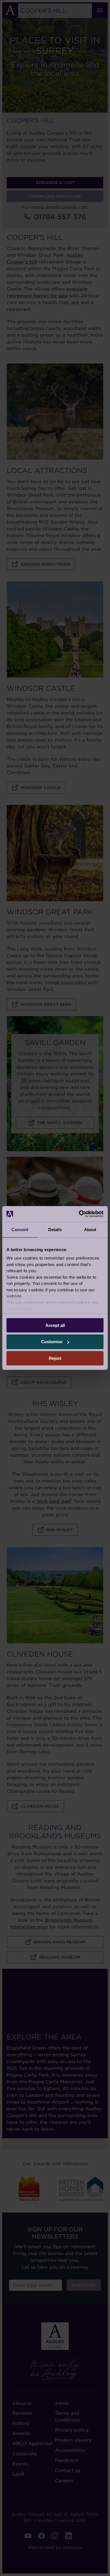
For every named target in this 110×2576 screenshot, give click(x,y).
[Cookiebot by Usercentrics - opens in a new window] (79, 1214)
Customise (52, 1342)
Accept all (55, 1325)
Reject (55, 1358)
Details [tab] (55, 1229)
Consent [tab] (20, 1229)
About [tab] (90, 1229)
